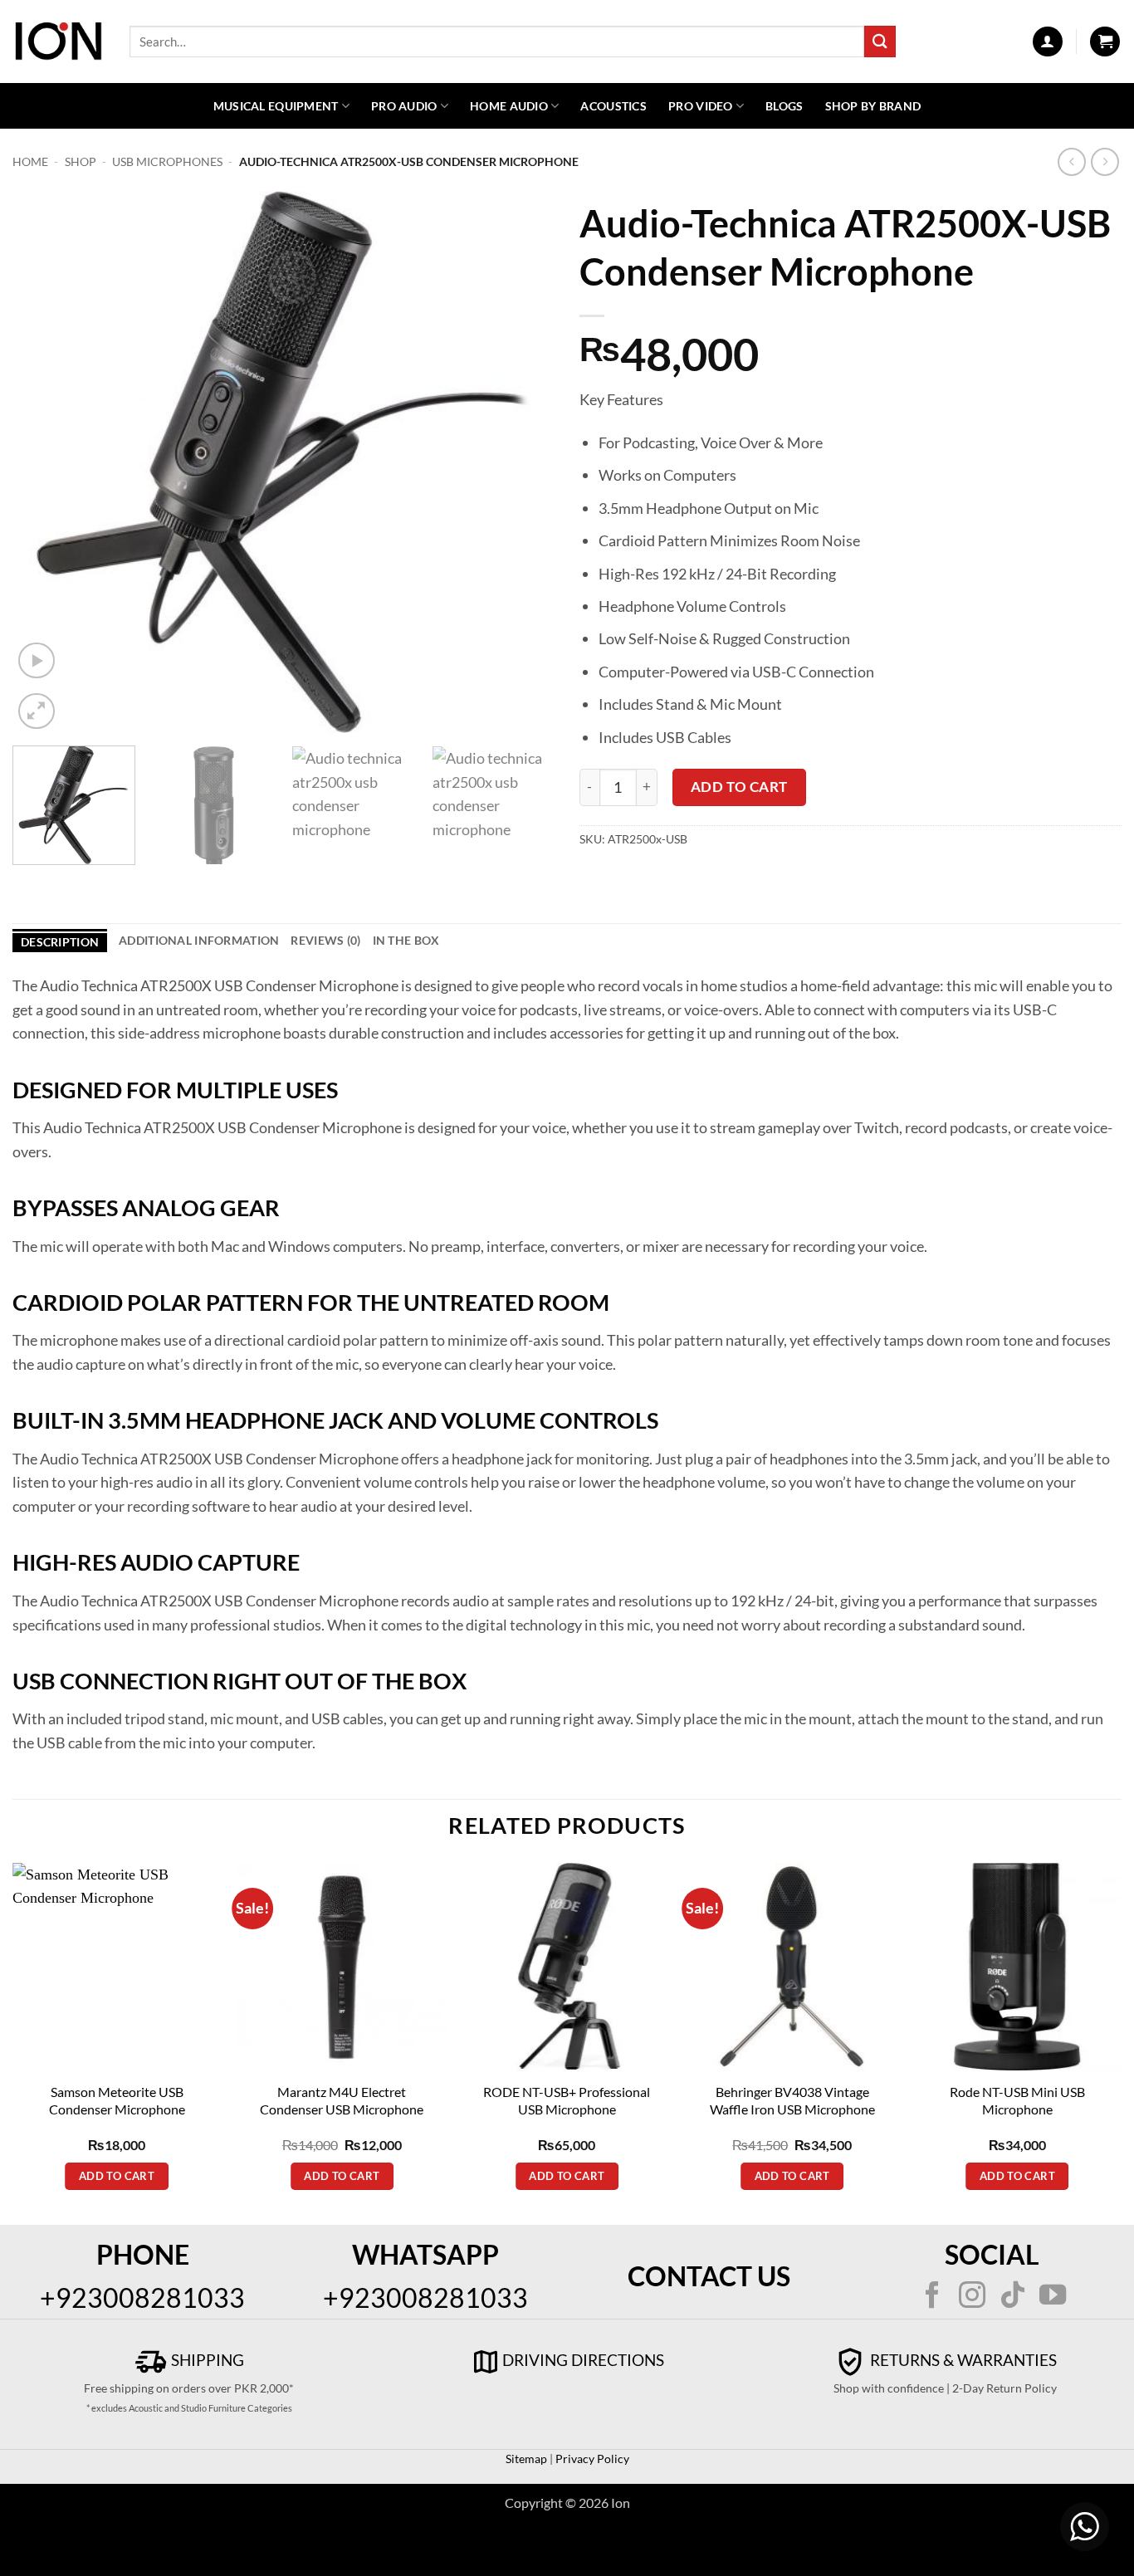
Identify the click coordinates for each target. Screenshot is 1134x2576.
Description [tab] (60, 942)
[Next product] (1072, 162)
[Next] (523, 462)
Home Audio (509, 106)
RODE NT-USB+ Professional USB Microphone (567, 2100)
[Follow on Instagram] (972, 2297)
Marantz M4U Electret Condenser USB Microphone (342, 2100)
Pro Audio (404, 106)
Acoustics (613, 106)
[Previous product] (1105, 162)
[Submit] (880, 41)
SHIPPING (206, 2360)
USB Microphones (167, 161)
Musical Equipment (276, 106)
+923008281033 (142, 2297)
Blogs (784, 106)
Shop (81, 161)
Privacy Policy (591, 2459)
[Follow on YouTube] (1053, 2297)
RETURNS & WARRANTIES (962, 2360)
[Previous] (44, 462)
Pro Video (701, 106)
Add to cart (739, 787)
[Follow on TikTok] (1012, 2297)
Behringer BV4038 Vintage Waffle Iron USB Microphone (792, 2100)
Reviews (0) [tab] (325, 940)
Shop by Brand (873, 106)
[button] (1048, 42)
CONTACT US (709, 2276)
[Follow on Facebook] (932, 2297)
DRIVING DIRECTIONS (583, 2360)
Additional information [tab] (199, 940)
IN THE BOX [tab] (406, 940)
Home (30, 161)
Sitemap (526, 2459)
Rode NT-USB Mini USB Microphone (1017, 2100)
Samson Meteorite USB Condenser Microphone (117, 2100)
